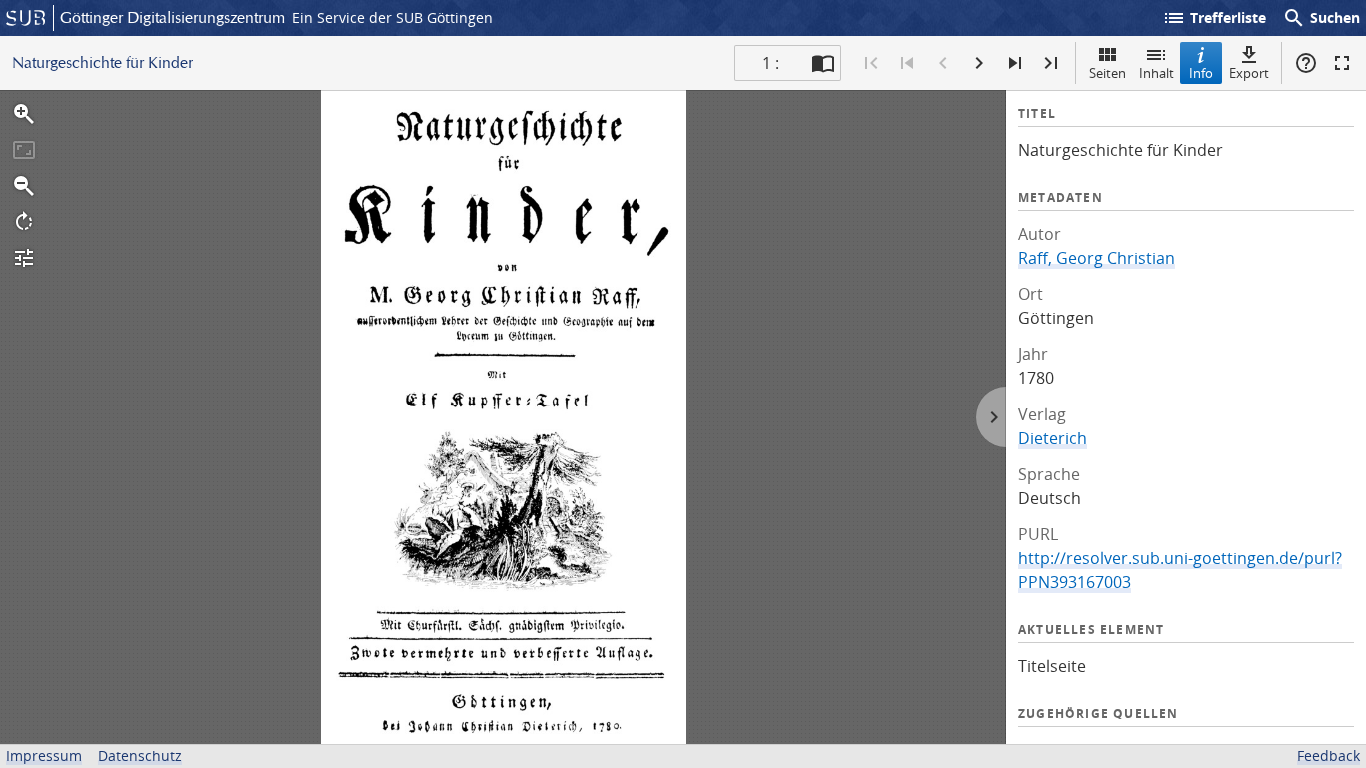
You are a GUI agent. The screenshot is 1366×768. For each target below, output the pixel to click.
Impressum (44, 755)
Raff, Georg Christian (1096, 258)
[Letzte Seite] (1051, 63)
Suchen (1321, 18)
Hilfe (1306, 63)
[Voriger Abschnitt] (907, 63)
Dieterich (1052, 438)
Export (1249, 73)
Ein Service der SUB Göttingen (392, 17)
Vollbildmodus (1342, 63)
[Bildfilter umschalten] (24, 258)
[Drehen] (24, 222)
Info (1201, 73)
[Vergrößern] (24, 114)
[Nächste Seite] (979, 63)
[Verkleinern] (24, 186)
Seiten (1107, 73)
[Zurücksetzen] (24, 150)
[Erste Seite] (871, 63)
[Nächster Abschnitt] (1015, 63)
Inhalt (1156, 73)
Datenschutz (140, 755)
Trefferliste (1214, 18)
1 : (770, 63)
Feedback (1328, 755)
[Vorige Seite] (943, 63)
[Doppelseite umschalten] (823, 63)
